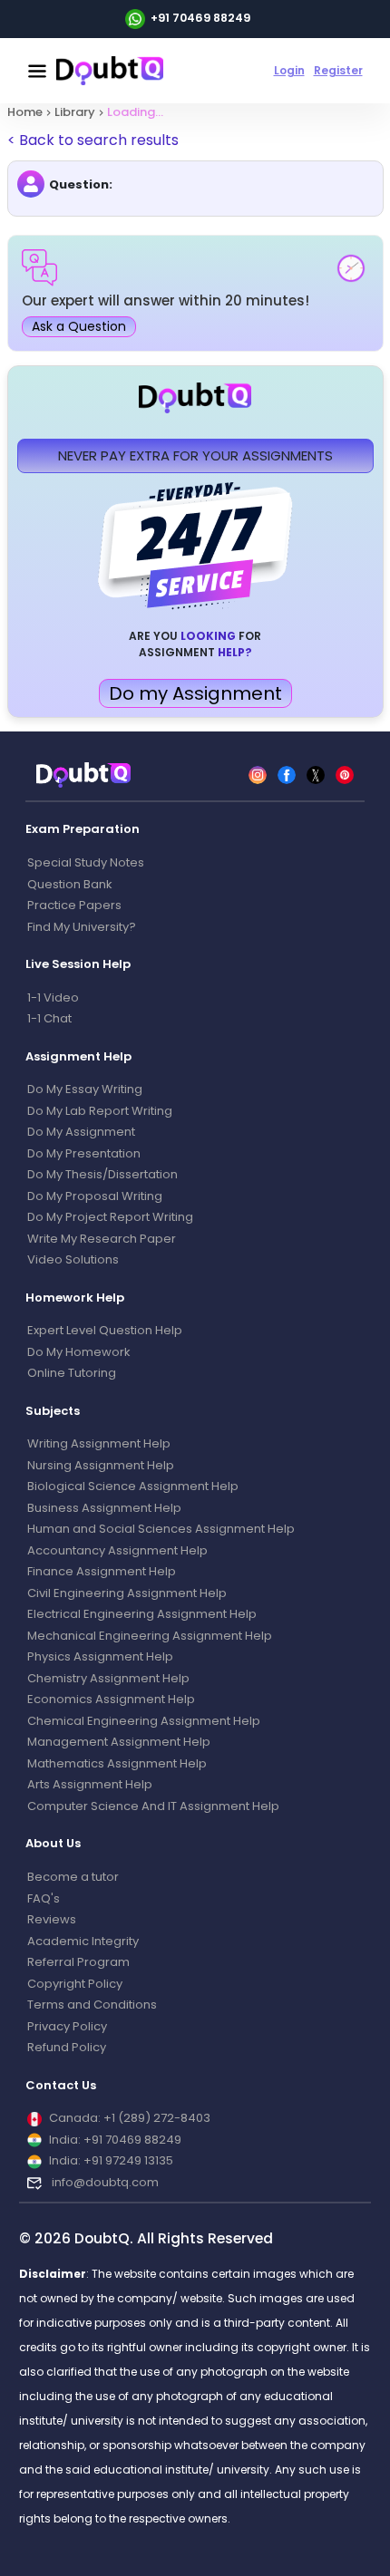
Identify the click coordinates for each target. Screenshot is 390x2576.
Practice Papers (74, 905)
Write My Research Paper (102, 1239)
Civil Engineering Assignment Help (127, 1593)
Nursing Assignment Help (101, 1465)
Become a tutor (73, 1877)
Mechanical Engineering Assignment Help (150, 1636)
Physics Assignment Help (100, 1656)
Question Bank (70, 884)
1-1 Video (53, 997)
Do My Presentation (84, 1153)
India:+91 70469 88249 (115, 2140)
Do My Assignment (81, 1132)
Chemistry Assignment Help (108, 1678)
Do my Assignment (195, 693)
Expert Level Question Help (105, 1330)
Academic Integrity (83, 1941)
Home (25, 112)
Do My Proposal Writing (95, 1196)
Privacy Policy (67, 2026)
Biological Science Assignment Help (133, 1486)
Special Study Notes (86, 862)
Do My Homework (79, 1352)
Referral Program (78, 1962)
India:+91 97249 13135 (111, 2160)
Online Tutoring (72, 1373)
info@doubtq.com (104, 2182)
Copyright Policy (75, 1984)
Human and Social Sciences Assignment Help (161, 1529)
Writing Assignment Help (99, 1443)
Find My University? (82, 927)
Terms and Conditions (92, 2005)
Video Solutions (73, 1259)
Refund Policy (67, 2047)
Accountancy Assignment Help (117, 1550)
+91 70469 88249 (200, 18)
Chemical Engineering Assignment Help (144, 1721)
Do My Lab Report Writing (100, 1111)
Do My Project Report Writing (110, 1217)
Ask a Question (79, 326)
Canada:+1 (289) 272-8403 (130, 2118)
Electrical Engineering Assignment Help (142, 1614)
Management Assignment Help (119, 1742)
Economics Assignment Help (111, 1699)
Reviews (52, 1919)
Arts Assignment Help (90, 1784)
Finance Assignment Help (102, 1571)
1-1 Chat (49, 1018)
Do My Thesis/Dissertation (102, 1174)
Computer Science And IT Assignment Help (153, 1806)
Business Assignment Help (104, 1508)
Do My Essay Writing (85, 1089)
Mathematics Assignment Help (117, 1763)
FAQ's (44, 1898)
